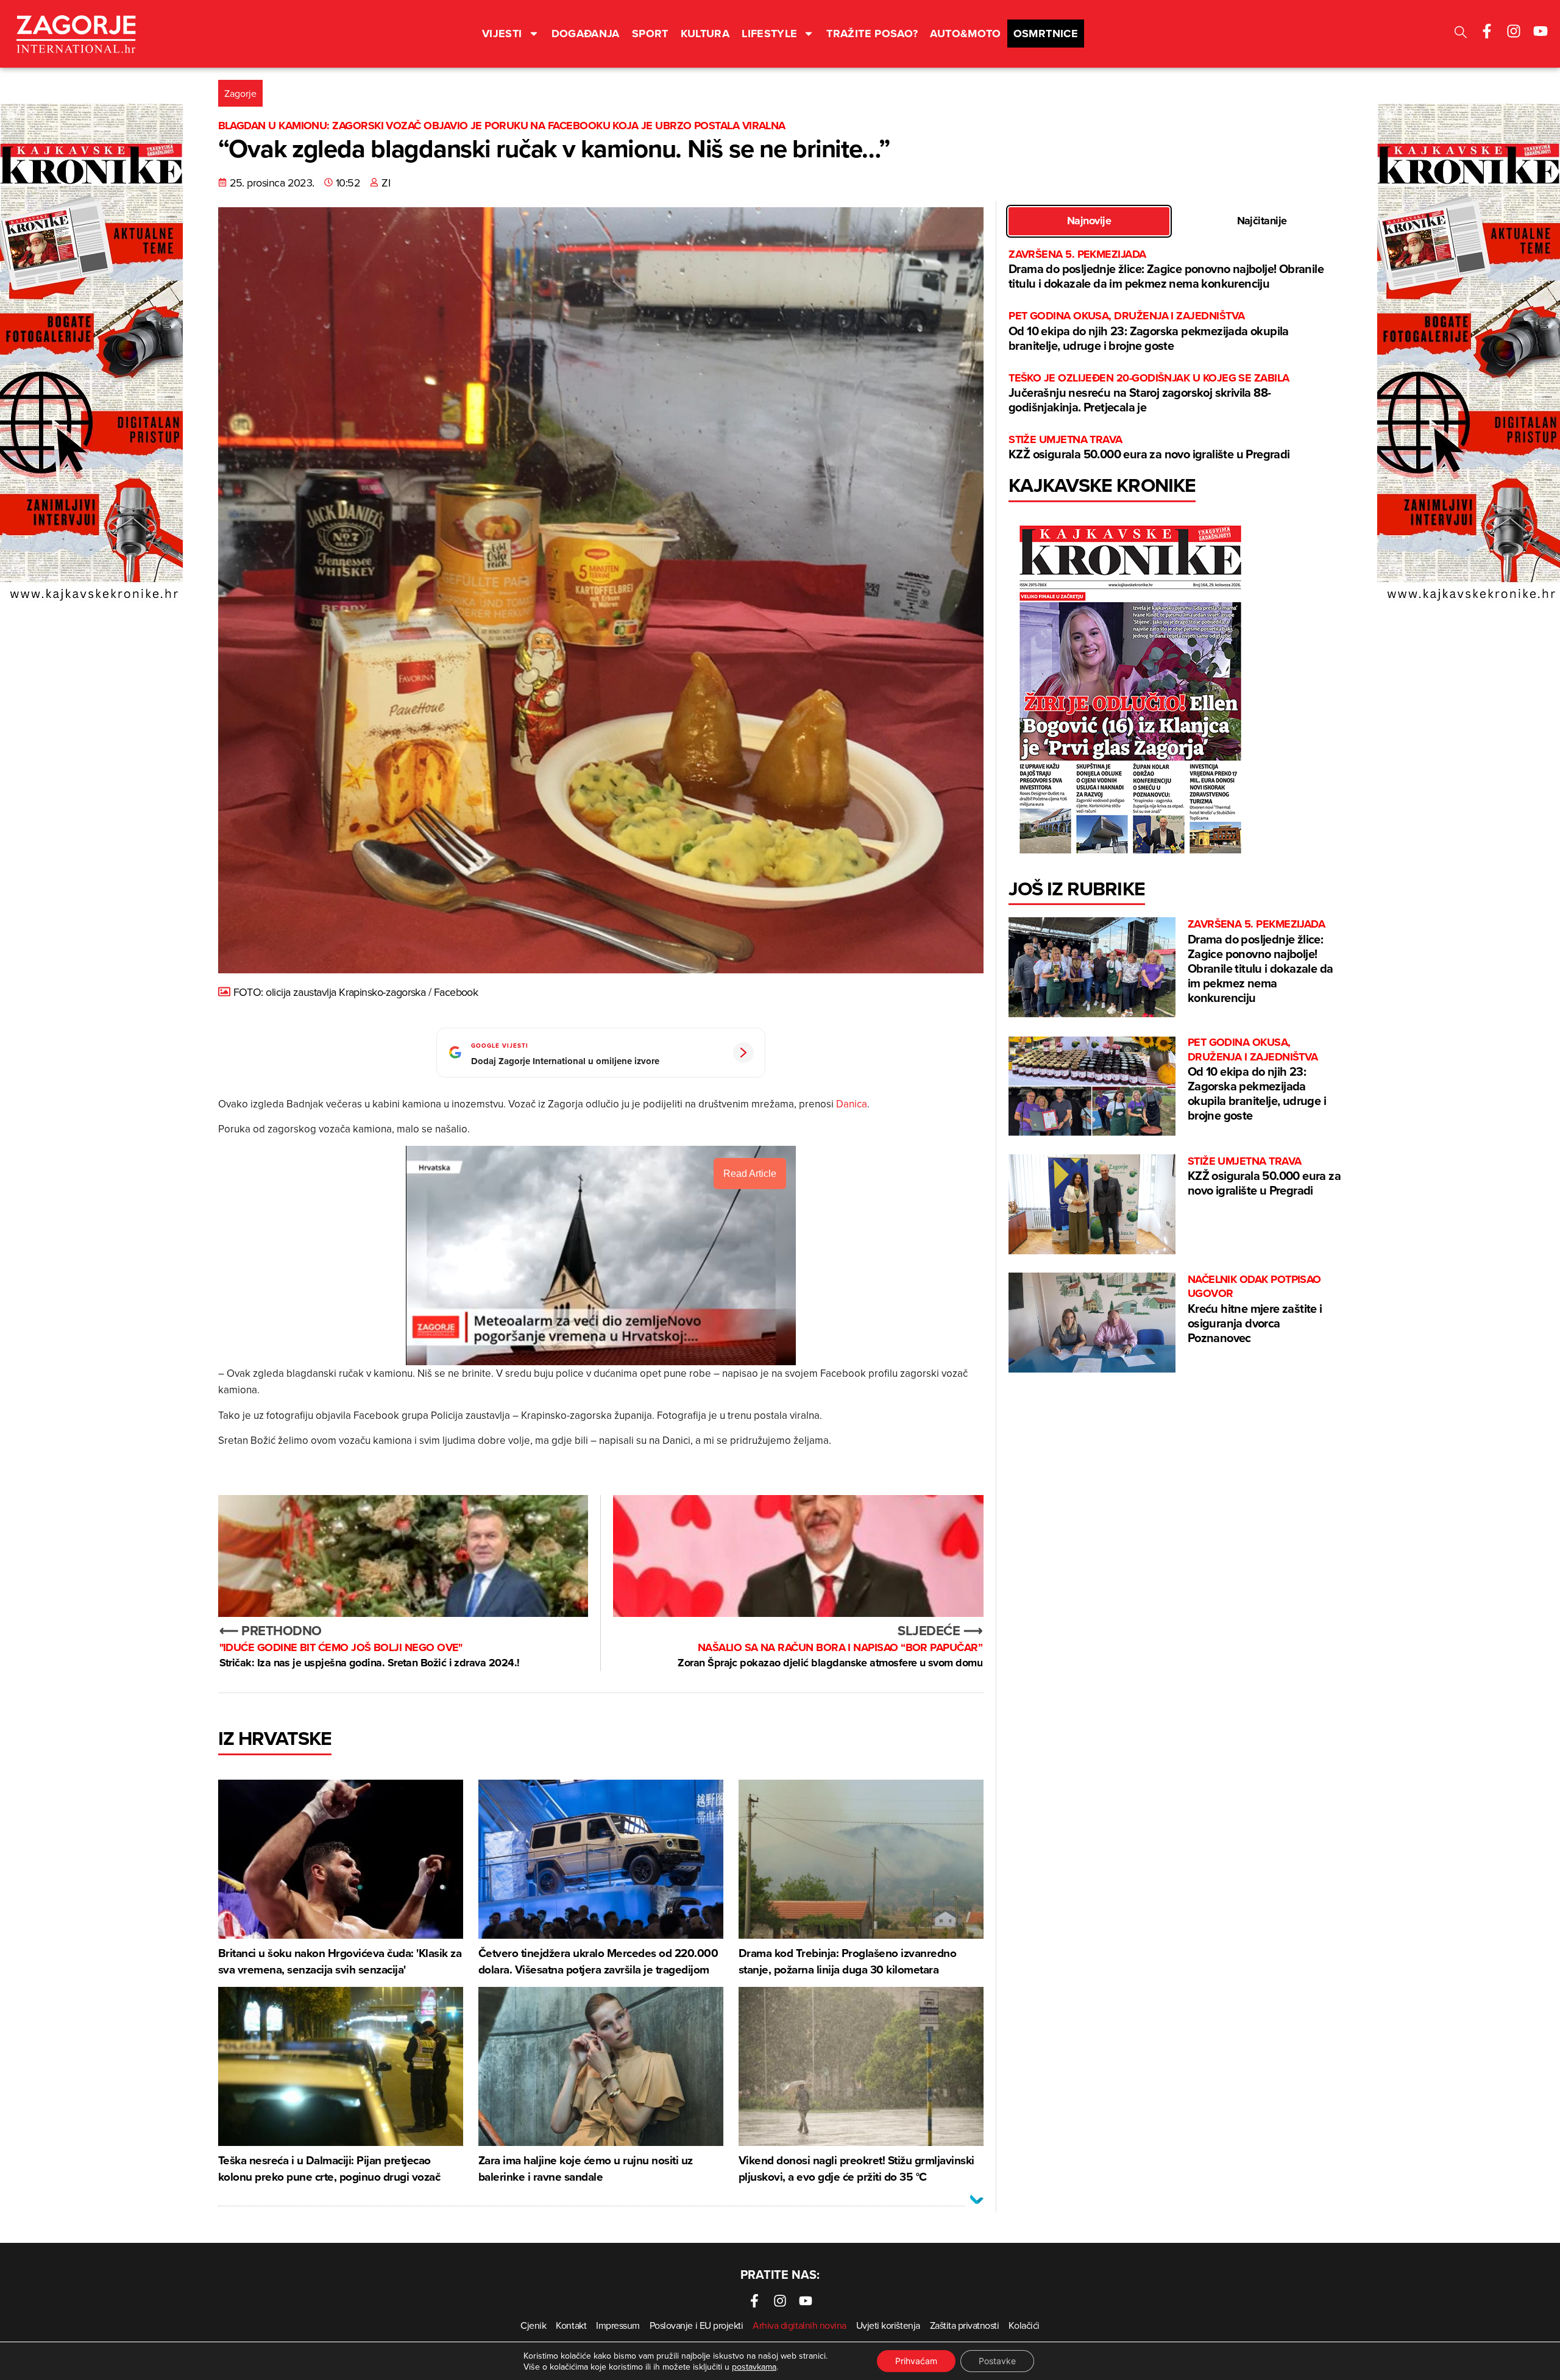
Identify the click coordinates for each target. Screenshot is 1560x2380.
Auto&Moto (965, 34)
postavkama (754, 2367)
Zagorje (240, 93)
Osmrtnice (1046, 34)
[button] (1461, 34)
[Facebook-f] (1487, 31)
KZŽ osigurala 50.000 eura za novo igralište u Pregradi (1149, 448)
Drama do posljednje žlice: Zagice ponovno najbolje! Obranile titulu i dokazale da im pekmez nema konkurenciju (1166, 270)
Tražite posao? (872, 34)
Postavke (997, 2361)
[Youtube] (1540, 31)
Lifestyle (769, 34)
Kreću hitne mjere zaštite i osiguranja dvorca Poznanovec (1255, 1309)
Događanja (586, 34)
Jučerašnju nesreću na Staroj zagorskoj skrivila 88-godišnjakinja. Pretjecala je (1149, 393)
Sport (650, 34)
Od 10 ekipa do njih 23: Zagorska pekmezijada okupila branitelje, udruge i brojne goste (1149, 331)
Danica (852, 1104)
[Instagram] (1514, 31)
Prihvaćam (916, 2361)
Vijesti (502, 34)
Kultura (705, 34)
